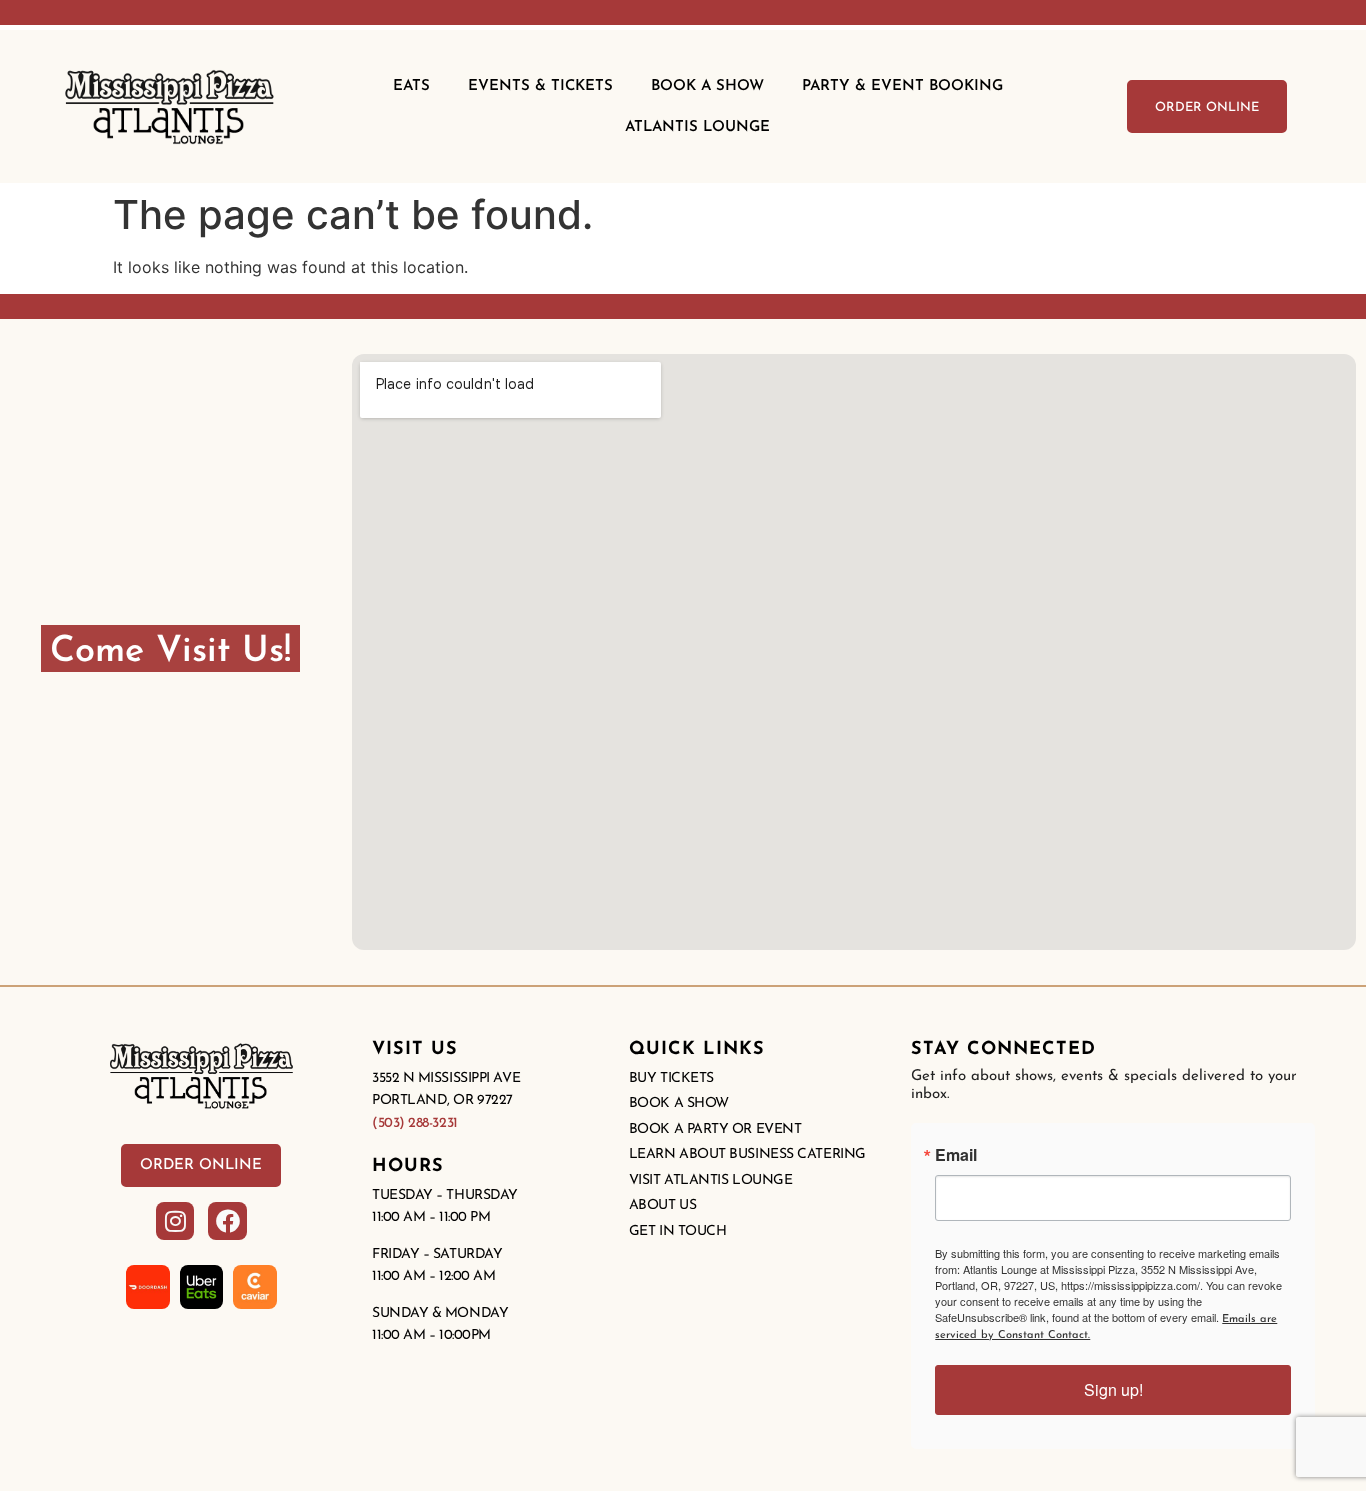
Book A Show (707, 86)
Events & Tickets (540, 86)
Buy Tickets (671, 1078)
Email (956, 1155)
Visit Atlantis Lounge (711, 1180)
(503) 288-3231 (415, 1123)
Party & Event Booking (902, 86)
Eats (411, 86)
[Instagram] (175, 1221)
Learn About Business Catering (747, 1154)
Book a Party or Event (715, 1129)
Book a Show (679, 1103)
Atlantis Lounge (697, 127)
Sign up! (1113, 1389)
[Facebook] (227, 1221)
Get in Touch (678, 1231)
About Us (662, 1205)
